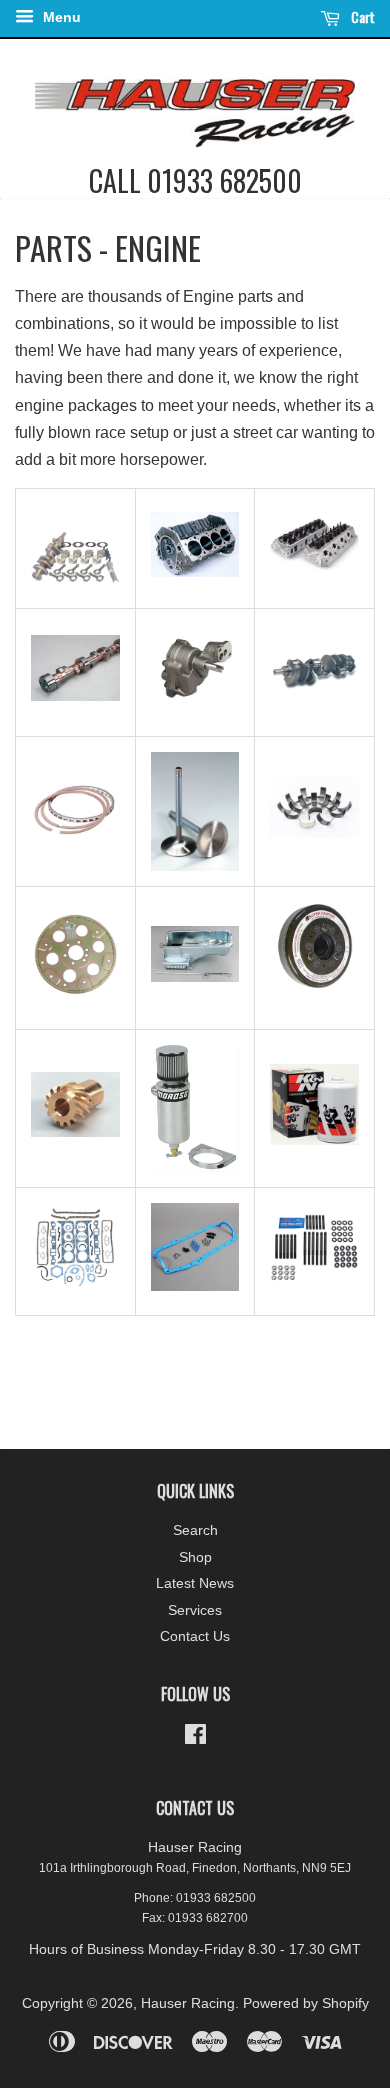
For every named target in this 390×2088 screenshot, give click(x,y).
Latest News (195, 1583)
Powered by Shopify (306, 2003)
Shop (195, 1557)
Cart (361, 16)
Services (195, 1610)
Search (195, 1530)
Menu (60, 17)
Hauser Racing (188, 2003)
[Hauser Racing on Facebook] (195, 1738)
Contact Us (195, 1636)
